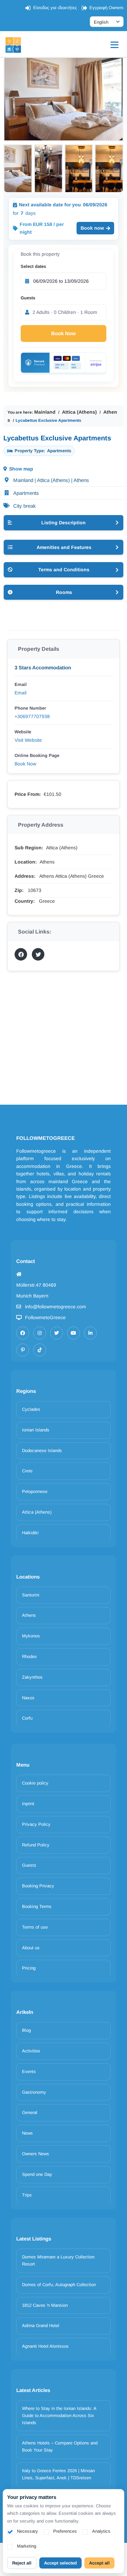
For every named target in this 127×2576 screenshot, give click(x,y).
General (30, 2112)
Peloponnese (35, 1491)
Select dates (33, 266)
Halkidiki (30, 1533)
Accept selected (60, 2563)
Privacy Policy (36, 1824)
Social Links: (35, 932)
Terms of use (35, 1927)
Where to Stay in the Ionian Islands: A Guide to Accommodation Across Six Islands (59, 2416)
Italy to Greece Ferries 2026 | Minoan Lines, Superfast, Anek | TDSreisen (58, 2474)
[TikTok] (40, 1350)
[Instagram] (40, 1333)
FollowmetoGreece (45, 1317)
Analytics (101, 2531)
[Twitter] (57, 1333)
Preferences (65, 2531)
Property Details (39, 649)
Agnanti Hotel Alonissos (45, 2346)
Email (20, 693)
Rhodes (29, 1657)
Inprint (28, 1804)
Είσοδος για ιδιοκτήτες (55, 8)
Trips (27, 2195)
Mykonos (31, 1636)
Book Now (63, 333)
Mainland (45, 412)
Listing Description (63, 523)
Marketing (27, 2546)
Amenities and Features (64, 547)
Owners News (36, 2154)
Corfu (27, 1718)
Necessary (27, 2531)
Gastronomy (34, 2092)
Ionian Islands (36, 1430)
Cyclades (31, 1409)
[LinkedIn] (90, 1333)
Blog (26, 2030)
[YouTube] (73, 1333)
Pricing (29, 1968)
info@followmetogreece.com (56, 1307)
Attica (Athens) (79, 412)
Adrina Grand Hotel (41, 2326)
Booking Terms (37, 1906)
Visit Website (28, 740)
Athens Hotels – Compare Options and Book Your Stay (60, 2446)
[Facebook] (23, 1333)
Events (29, 2072)
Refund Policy (36, 1845)
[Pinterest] (23, 1350)
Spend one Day (37, 2174)
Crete (27, 1471)
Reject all (22, 2563)
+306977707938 (32, 716)
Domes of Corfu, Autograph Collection (59, 2285)
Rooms (64, 592)
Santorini (31, 1595)
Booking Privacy (38, 1886)
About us (31, 1948)
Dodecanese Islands (42, 1451)
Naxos (28, 1698)
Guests (28, 298)
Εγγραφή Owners (107, 8)
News (27, 2133)
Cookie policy (35, 1783)
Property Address (41, 825)
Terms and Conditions (64, 570)
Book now (92, 228)
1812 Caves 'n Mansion (45, 2305)
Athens (29, 1615)
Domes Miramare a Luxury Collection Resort (58, 2260)
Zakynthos (32, 1677)
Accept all (99, 2563)
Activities (31, 2051)
